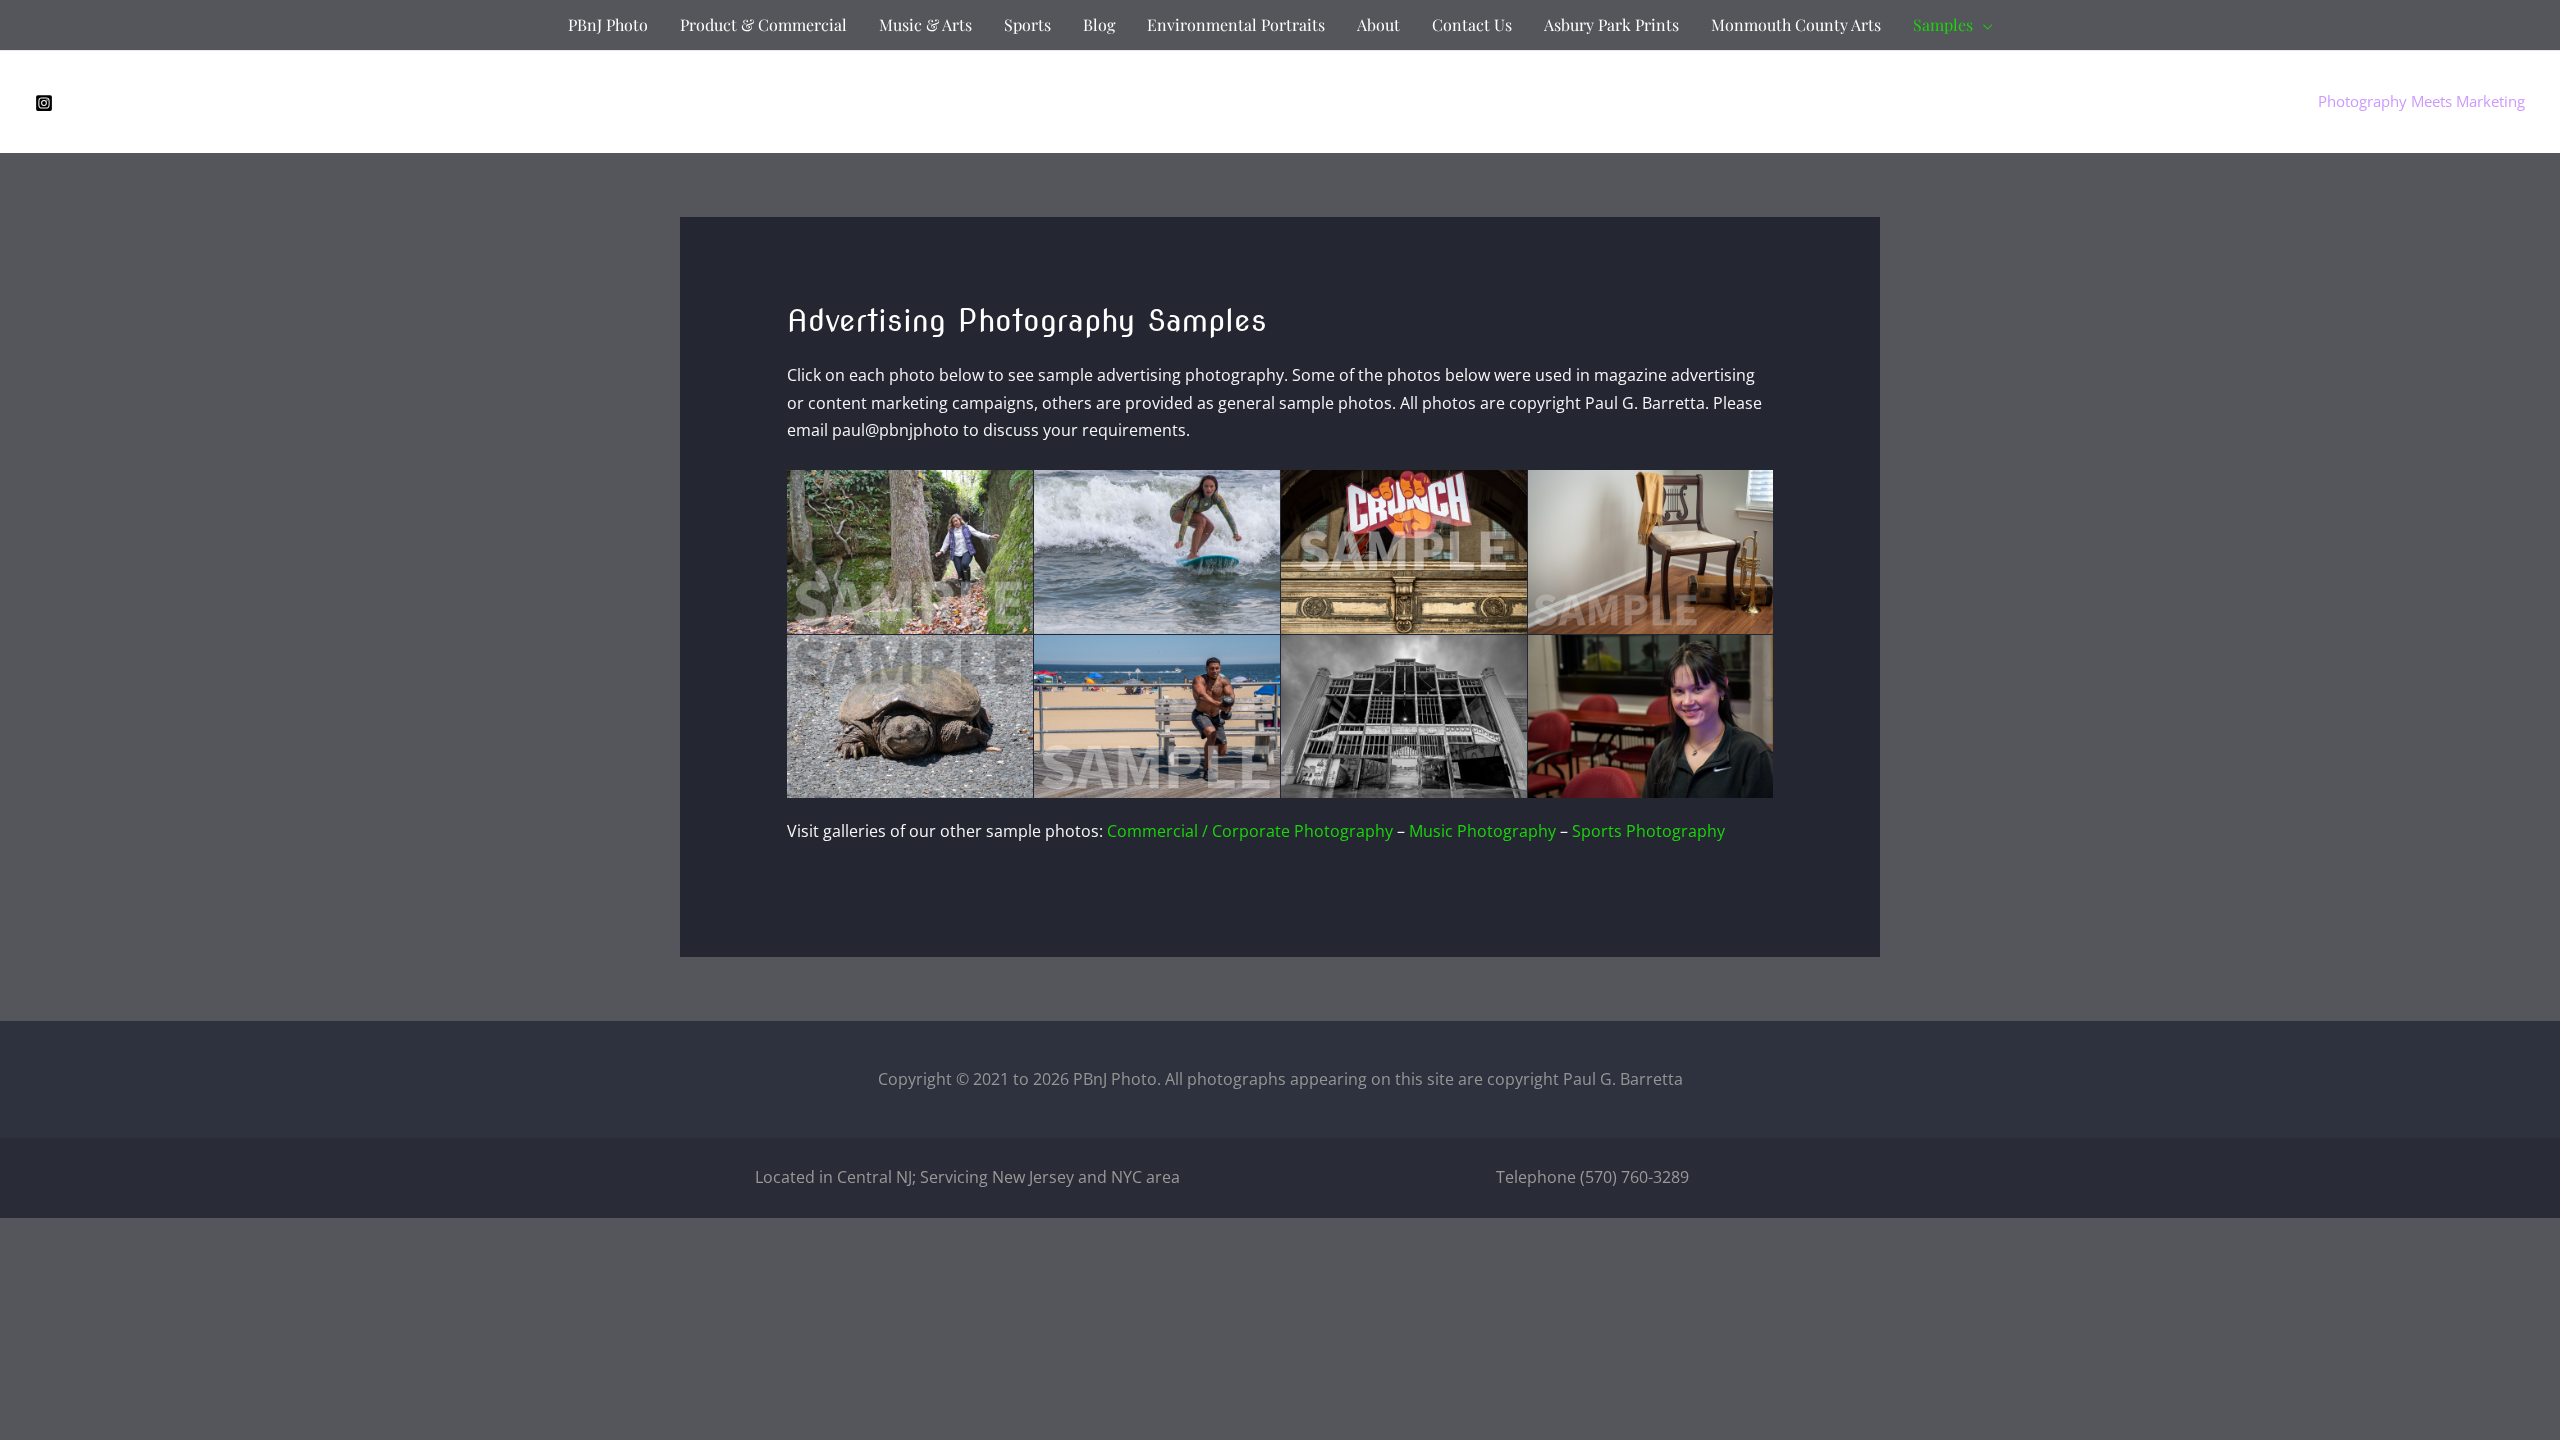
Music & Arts (925, 24)
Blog (1099, 24)
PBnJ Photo (608, 24)
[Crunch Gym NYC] (1404, 552)
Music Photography (1482, 831)
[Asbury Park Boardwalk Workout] (1157, 716)
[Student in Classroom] (1651, 716)
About (1378, 24)
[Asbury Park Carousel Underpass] (1404, 716)
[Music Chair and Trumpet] (1651, 552)
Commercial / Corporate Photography (1250, 831)
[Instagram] (44, 103)
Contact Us (1472, 24)
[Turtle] (910, 716)
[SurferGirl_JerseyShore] (1157, 552)
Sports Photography (1648, 831)
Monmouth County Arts (1796, 24)
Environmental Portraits (1236, 24)
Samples (1943, 24)
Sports (1027, 24)
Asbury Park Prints (1611, 24)
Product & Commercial (763, 24)
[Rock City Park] (910, 552)
